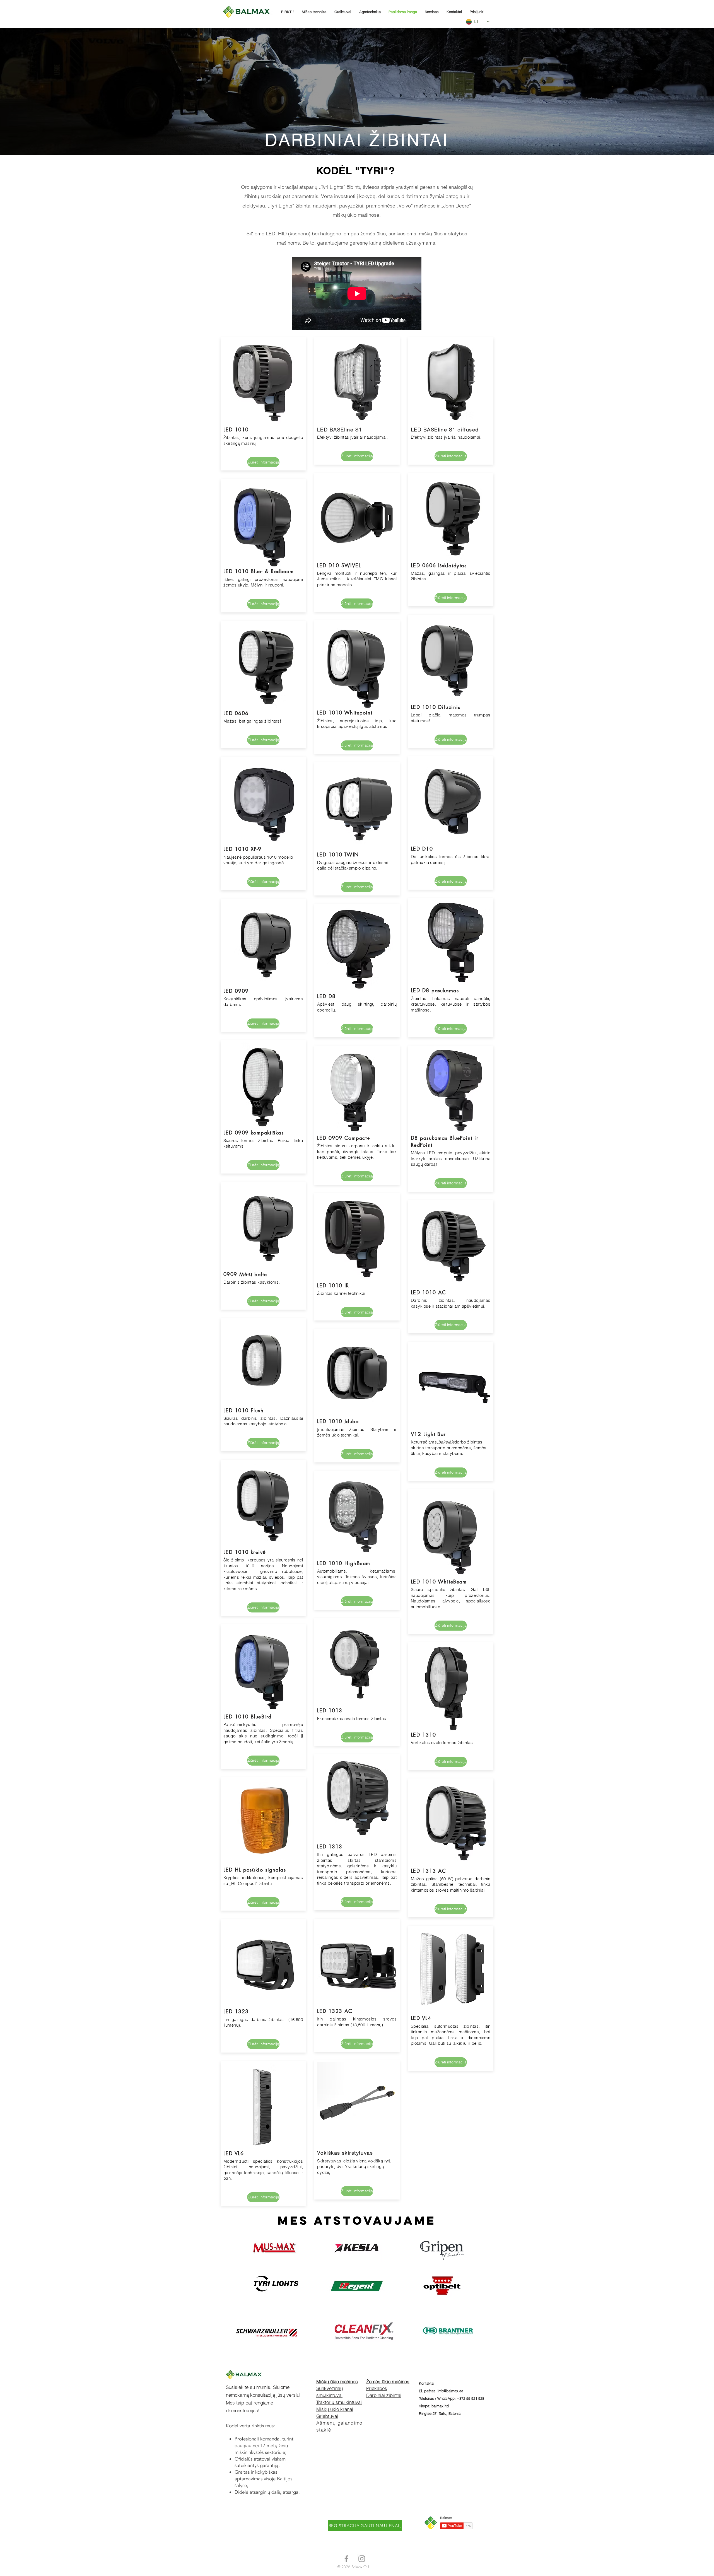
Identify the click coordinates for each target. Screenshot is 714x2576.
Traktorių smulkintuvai (339, 2402)
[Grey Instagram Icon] (362, 2559)
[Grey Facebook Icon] (346, 2559)
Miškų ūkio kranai (335, 2409)
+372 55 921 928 (471, 2398)
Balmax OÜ (360, 2567)
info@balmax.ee (450, 2391)
